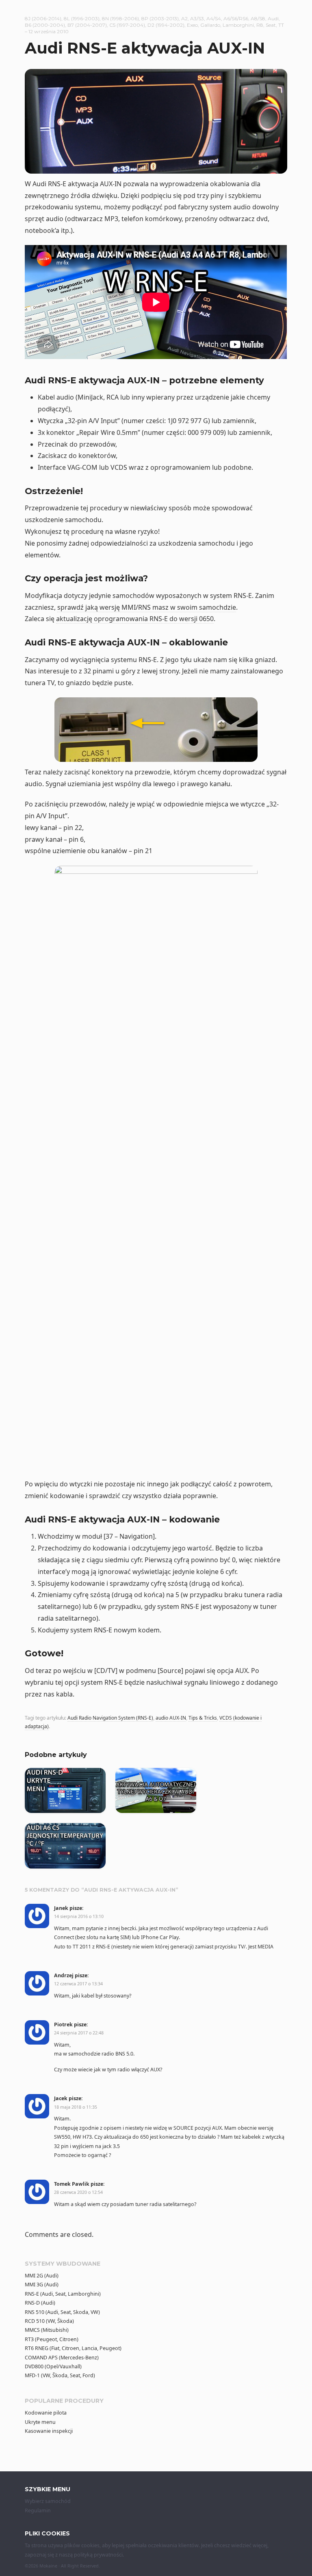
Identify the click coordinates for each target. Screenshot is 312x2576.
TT (281, 25)
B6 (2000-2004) (45, 25)
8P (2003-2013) (160, 18)
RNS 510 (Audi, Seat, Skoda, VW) (62, 2312)
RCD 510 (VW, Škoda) (49, 2321)
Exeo (192, 25)
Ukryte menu (40, 2422)
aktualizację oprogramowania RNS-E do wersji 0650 (135, 619)
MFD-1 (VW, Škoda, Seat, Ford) (60, 2375)
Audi (273, 18)
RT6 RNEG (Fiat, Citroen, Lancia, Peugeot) (73, 2348)
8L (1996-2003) (82, 18)
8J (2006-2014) (43, 18)
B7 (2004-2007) (87, 25)
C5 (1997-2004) (127, 25)
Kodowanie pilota (46, 2413)
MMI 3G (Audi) (42, 2285)
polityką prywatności (98, 2555)
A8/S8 (258, 18)
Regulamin (38, 2510)
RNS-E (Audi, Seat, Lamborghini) (63, 2294)
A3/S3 (197, 18)
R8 (260, 25)
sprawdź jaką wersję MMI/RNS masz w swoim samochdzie (147, 607)
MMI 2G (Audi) (42, 2276)
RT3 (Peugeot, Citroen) (52, 2339)
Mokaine (48, 2566)
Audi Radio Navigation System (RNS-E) (110, 1718)
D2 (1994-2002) (166, 25)
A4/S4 (214, 18)
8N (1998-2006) (120, 18)
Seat (271, 25)
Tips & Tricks (203, 1718)
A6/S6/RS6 (236, 18)
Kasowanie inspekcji (49, 2431)
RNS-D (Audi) (40, 2303)
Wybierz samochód (48, 2501)
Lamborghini (238, 25)
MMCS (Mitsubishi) (47, 2330)
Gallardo (210, 25)
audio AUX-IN (171, 1718)
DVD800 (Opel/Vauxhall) (53, 2366)
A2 (184, 18)
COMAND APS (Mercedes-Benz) (62, 2358)
